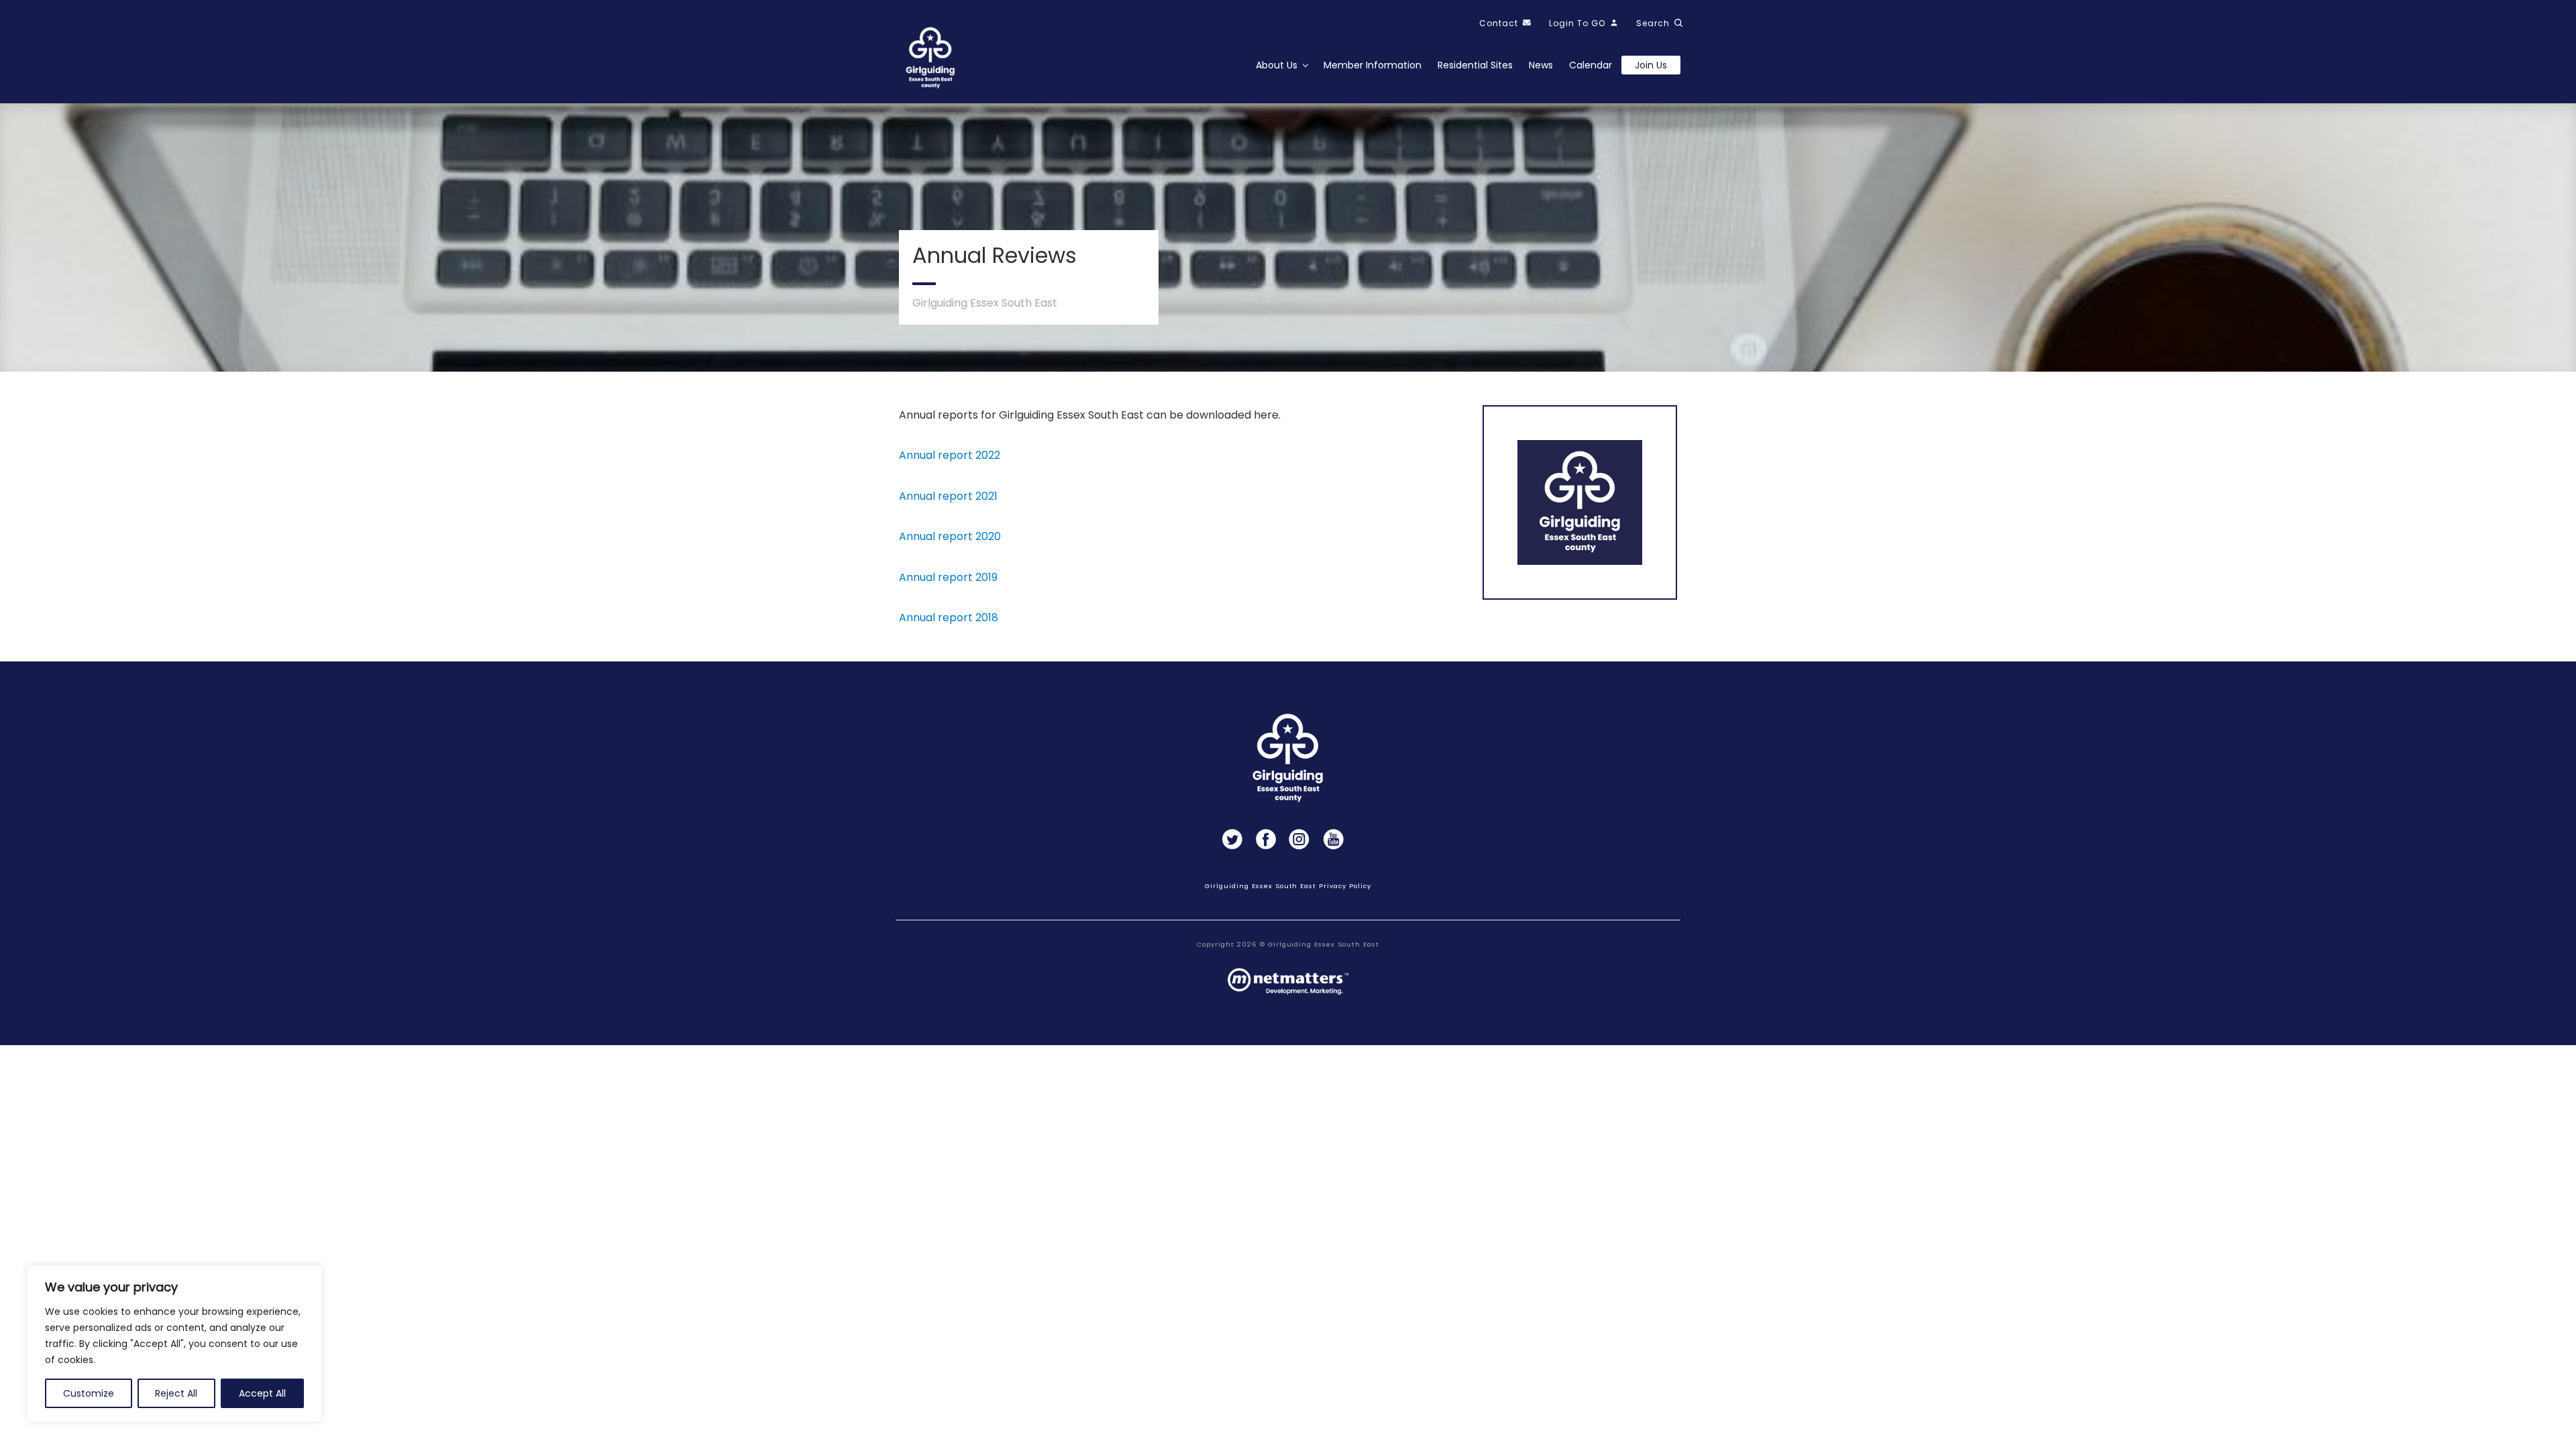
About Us (1277, 65)
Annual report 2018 (949, 618)
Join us (1651, 65)
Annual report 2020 (950, 536)
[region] (174, 1344)
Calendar (1591, 65)
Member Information (1373, 65)
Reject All (176, 1393)
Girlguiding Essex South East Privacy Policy (1288, 886)
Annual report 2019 (948, 577)
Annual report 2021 (948, 496)
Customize (89, 1393)
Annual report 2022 (950, 455)
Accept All (262, 1393)
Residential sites (1475, 65)
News (1541, 65)
